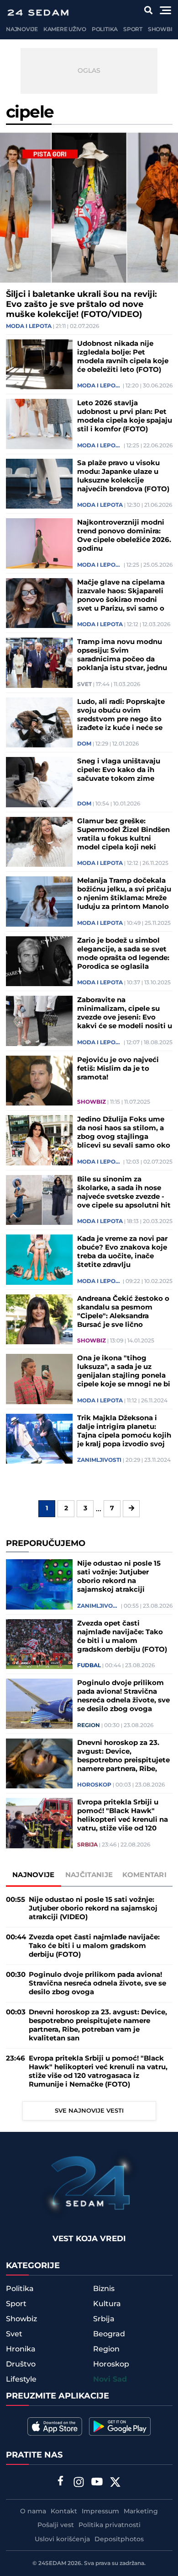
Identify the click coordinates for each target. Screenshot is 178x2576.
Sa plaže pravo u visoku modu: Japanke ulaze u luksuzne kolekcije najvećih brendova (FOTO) (123, 476)
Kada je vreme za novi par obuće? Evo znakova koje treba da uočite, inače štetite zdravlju (122, 1252)
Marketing (141, 2512)
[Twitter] (115, 2483)
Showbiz (162, 30)
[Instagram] (79, 2483)
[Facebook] (61, 2482)
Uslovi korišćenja (62, 2539)
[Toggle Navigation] (165, 10)
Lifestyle (21, 2379)
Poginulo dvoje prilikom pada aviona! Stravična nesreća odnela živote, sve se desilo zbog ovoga (123, 1696)
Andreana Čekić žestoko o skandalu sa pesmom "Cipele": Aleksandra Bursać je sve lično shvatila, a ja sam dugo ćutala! (123, 1312)
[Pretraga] (149, 10)
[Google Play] (120, 2426)
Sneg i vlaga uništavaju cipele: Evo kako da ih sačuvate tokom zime (119, 770)
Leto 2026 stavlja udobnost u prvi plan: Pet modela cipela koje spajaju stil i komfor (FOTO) (125, 416)
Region (89, 1726)
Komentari (144, 1875)
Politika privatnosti (110, 2525)
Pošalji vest (56, 2525)
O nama (33, 2512)
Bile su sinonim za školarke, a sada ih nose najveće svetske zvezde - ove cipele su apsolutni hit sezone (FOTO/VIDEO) (124, 1192)
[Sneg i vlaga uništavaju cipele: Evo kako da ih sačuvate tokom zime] (39, 782)
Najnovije (22, 30)
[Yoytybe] (97, 2483)
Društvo (21, 2364)
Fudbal (89, 1666)
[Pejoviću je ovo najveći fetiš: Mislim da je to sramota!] (39, 1081)
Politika (105, 30)
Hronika (21, 2349)
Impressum (100, 2512)
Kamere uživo (65, 30)
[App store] (55, 2426)
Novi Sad (110, 2380)
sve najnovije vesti (89, 2111)
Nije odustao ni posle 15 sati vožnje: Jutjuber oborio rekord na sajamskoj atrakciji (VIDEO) (119, 1577)
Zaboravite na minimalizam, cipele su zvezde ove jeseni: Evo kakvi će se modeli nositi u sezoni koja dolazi (125, 1013)
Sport (133, 30)
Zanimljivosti (99, 1460)
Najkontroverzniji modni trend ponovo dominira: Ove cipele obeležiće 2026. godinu (124, 536)
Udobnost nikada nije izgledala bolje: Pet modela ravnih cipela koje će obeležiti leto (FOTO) (123, 357)
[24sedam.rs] (38, 13)
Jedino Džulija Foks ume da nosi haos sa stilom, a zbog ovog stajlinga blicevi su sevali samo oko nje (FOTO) (124, 1132)
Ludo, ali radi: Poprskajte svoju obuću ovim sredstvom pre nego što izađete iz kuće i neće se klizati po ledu (121, 715)
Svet (84, 685)
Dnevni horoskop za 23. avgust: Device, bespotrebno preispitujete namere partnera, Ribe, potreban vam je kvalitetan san (123, 1756)
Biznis (104, 2289)
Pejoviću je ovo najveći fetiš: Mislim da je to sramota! (118, 1069)
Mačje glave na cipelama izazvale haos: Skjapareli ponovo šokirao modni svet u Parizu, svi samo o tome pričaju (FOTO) (121, 596)
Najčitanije (89, 1875)
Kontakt (64, 2512)
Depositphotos (119, 2539)
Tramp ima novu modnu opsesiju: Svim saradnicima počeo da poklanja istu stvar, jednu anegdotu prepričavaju (122, 655)
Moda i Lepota (29, 327)
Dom (84, 744)
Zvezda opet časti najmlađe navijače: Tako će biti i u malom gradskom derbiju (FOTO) (122, 1637)
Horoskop (94, 1785)
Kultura (107, 2304)
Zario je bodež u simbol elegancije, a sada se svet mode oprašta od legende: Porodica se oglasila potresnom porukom (123, 954)
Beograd (109, 2334)
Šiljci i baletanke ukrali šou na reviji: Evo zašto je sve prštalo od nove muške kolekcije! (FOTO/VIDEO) (81, 305)
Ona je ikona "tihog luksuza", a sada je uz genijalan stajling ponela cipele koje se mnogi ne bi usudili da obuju (124, 1371)
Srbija (87, 1845)
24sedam (52, 2563)
